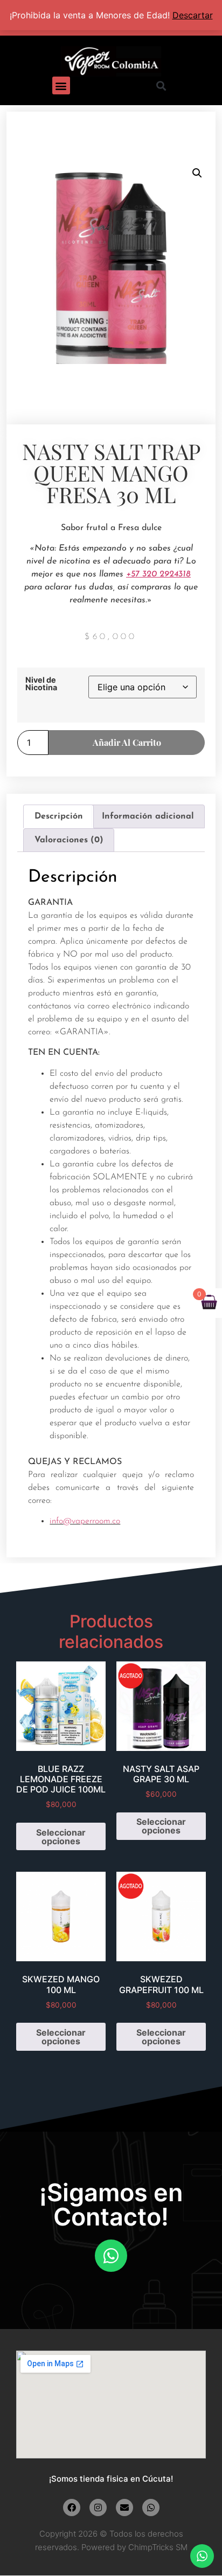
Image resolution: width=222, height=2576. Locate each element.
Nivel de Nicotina (41, 684)
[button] (61, 85)
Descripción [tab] (59, 816)
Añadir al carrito (127, 742)
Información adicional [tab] (148, 816)
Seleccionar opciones (61, 1837)
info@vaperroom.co (85, 1521)
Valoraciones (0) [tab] (69, 840)
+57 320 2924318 (158, 574)
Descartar (193, 15)
